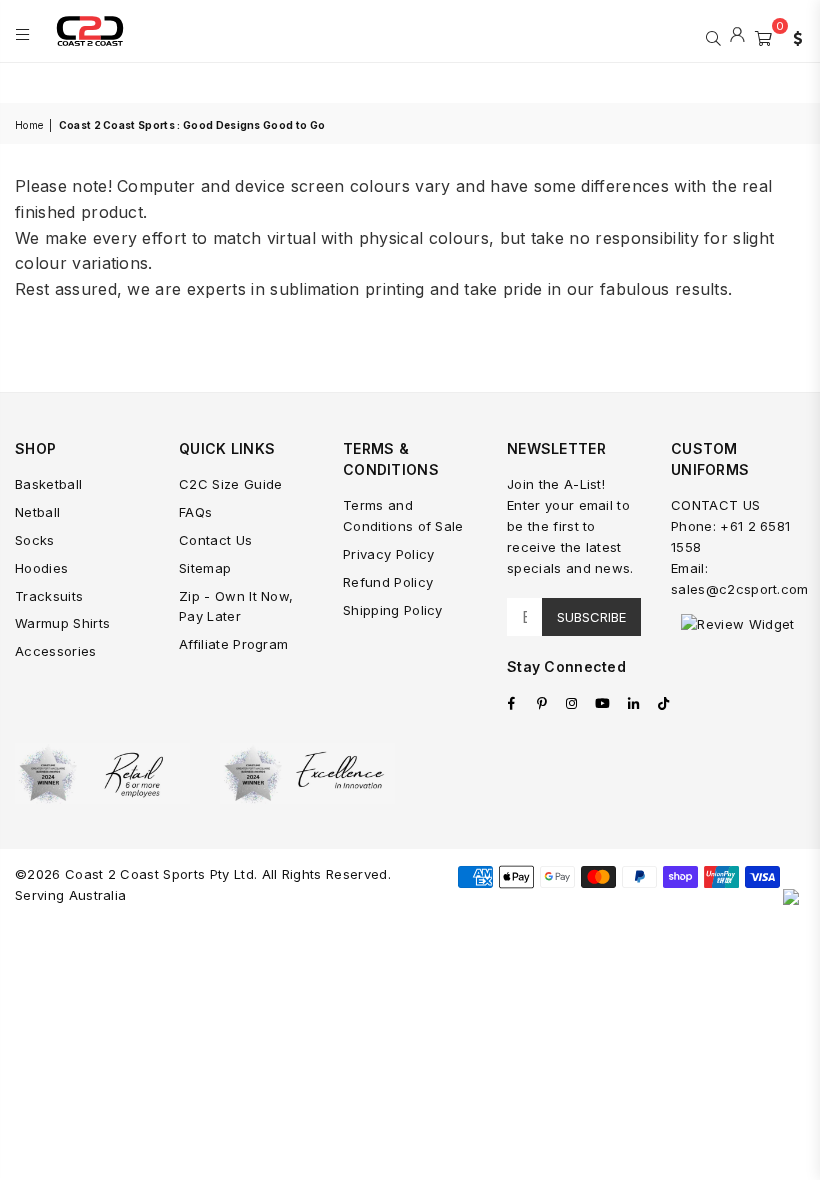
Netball (37, 512)
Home (29, 125)
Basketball (48, 484)
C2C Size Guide (230, 484)
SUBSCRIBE (591, 617)
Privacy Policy (388, 554)
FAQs (195, 512)
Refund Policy (388, 582)
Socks (35, 540)
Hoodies (41, 568)
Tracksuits (49, 596)
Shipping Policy (393, 610)
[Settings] (793, 36)
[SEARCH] (713, 36)
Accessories (56, 651)
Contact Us (215, 540)
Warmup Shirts (62, 623)
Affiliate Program (233, 644)
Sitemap (205, 568)
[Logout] (737, 36)
